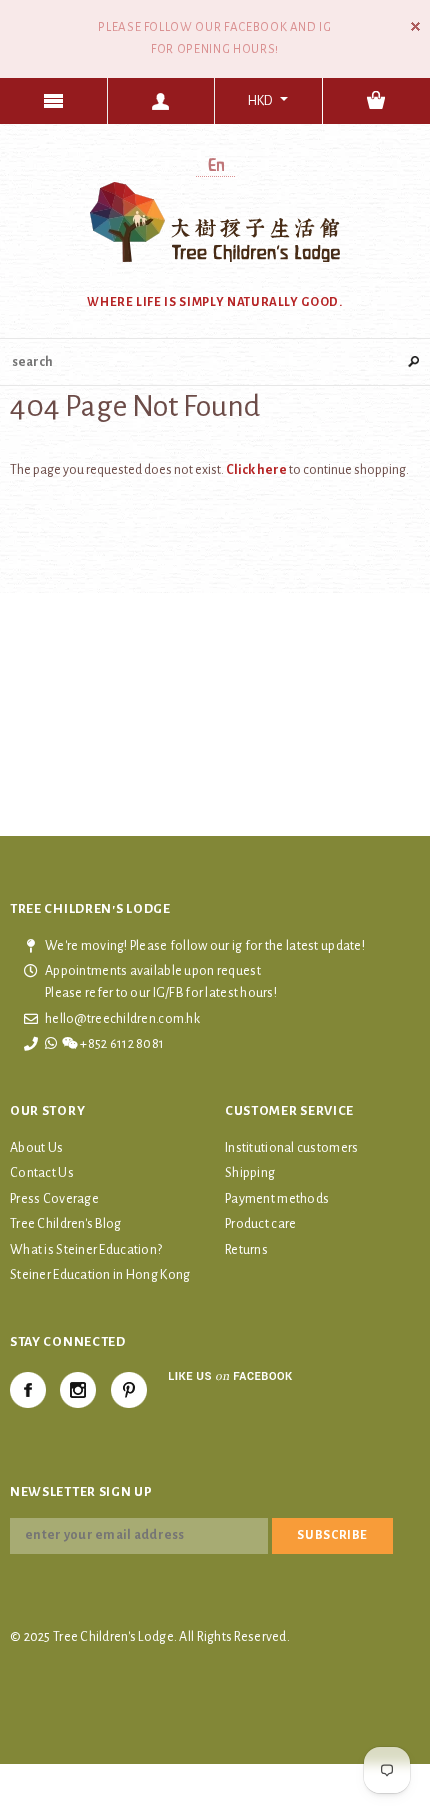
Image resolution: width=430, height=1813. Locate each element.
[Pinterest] (129, 1390)
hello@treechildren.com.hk (122, 1019)
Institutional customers (291, 1148)
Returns (246, 1250)
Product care (260, 1224)
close (415, 26)
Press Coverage (54, 1199)
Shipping (250, 1173)
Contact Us (42, 1173)
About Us (36, 1148)
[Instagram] (78, 1390)
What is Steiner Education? (86, 1250)
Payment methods (277, 1199)
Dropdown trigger (162, 101)
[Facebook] (28, 1390)
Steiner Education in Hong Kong (100, 1275)
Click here (257, 470)
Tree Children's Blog (66, 1224)
